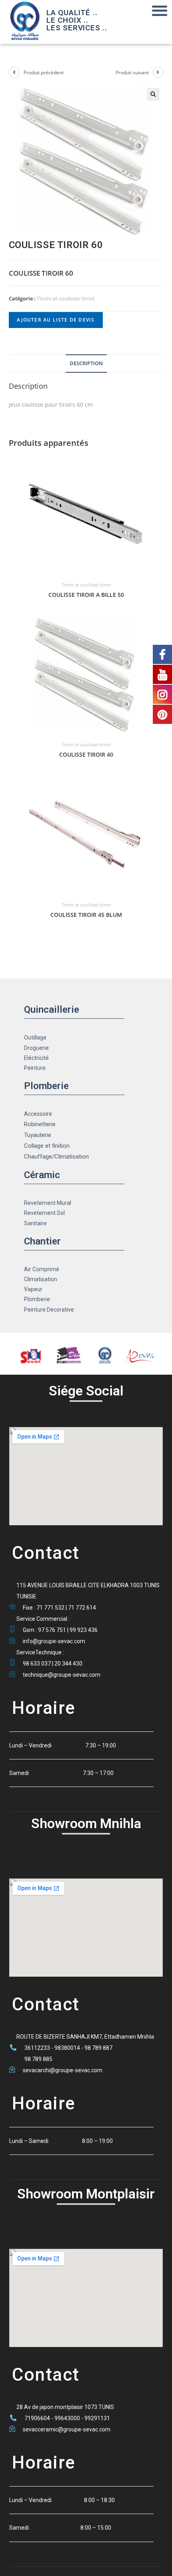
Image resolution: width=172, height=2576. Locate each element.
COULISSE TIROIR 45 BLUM (86, 915)
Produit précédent (44, 73)
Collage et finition (47, 1146)
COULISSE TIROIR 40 (86, 754)
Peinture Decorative (49, 1310)
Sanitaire (35, 1223)
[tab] (86, 364)
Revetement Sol (44, 1213)
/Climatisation (70, 1157)
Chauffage (38, 1157)
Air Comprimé (42, 1269)
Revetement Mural (48, 1203)
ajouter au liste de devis (56, 320)
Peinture (35, 1068)
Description (86, 363)
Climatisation (41, 1279)
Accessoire (38, 1114)
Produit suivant (132, 73)
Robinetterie (40, 1124)
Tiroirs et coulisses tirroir (66, 298)
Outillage (35, 1038)
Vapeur (33, 1289)
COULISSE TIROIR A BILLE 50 (86, 595)
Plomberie (37, 1299)
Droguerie (36, 1048)
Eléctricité (36, 1058)
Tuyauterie (38, 1135)
